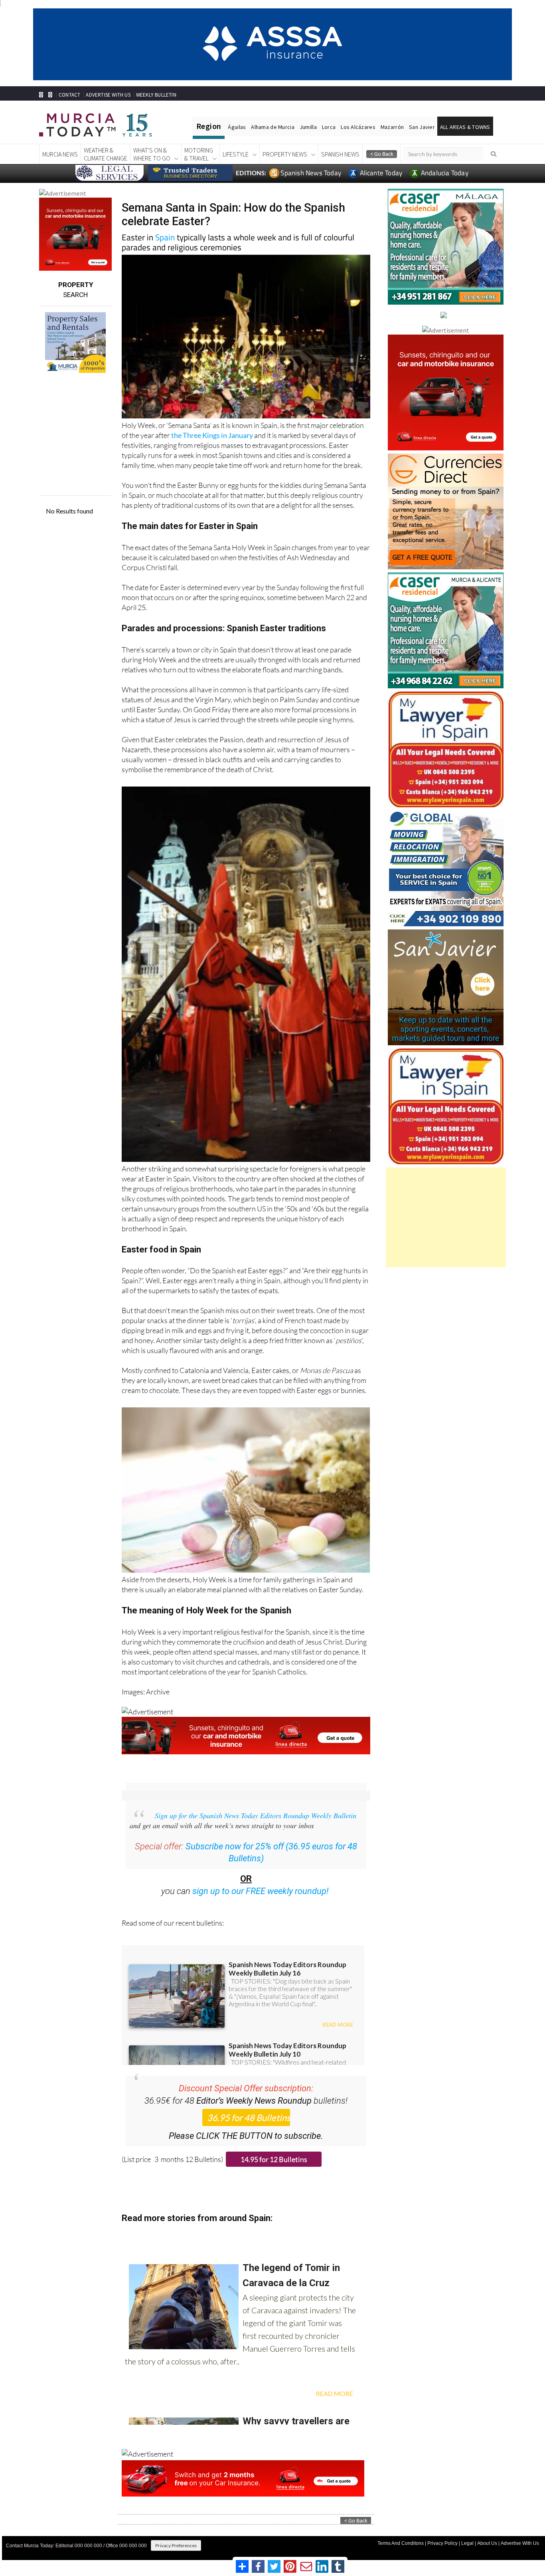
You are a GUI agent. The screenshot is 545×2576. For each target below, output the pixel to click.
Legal (467, 2543)
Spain (165, 237)
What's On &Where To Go (152, 154)
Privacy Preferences (176, 2545)
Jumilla (308, 127)
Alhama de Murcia (272, 127)
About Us (487, 2543)
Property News (285, 154)
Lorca (329, 127)
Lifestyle (236, 154)
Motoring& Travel (199, 154)
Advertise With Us (520, 2543)
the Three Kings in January (212, 435)
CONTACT (69, 95)
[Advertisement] (446, 1217)
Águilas (237, 127)
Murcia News (60, 154)
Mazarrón (392, 127)
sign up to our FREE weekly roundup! (261, 1891)
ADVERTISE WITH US (108, 95)
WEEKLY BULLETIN (156, 95)
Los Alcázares (358, 127)
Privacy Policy (442, 2543)
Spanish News (340, 154)
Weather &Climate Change (106, 154)
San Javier (422, 127)
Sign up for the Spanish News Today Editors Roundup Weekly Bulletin (256, 1815)
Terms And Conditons (401, 2543)
